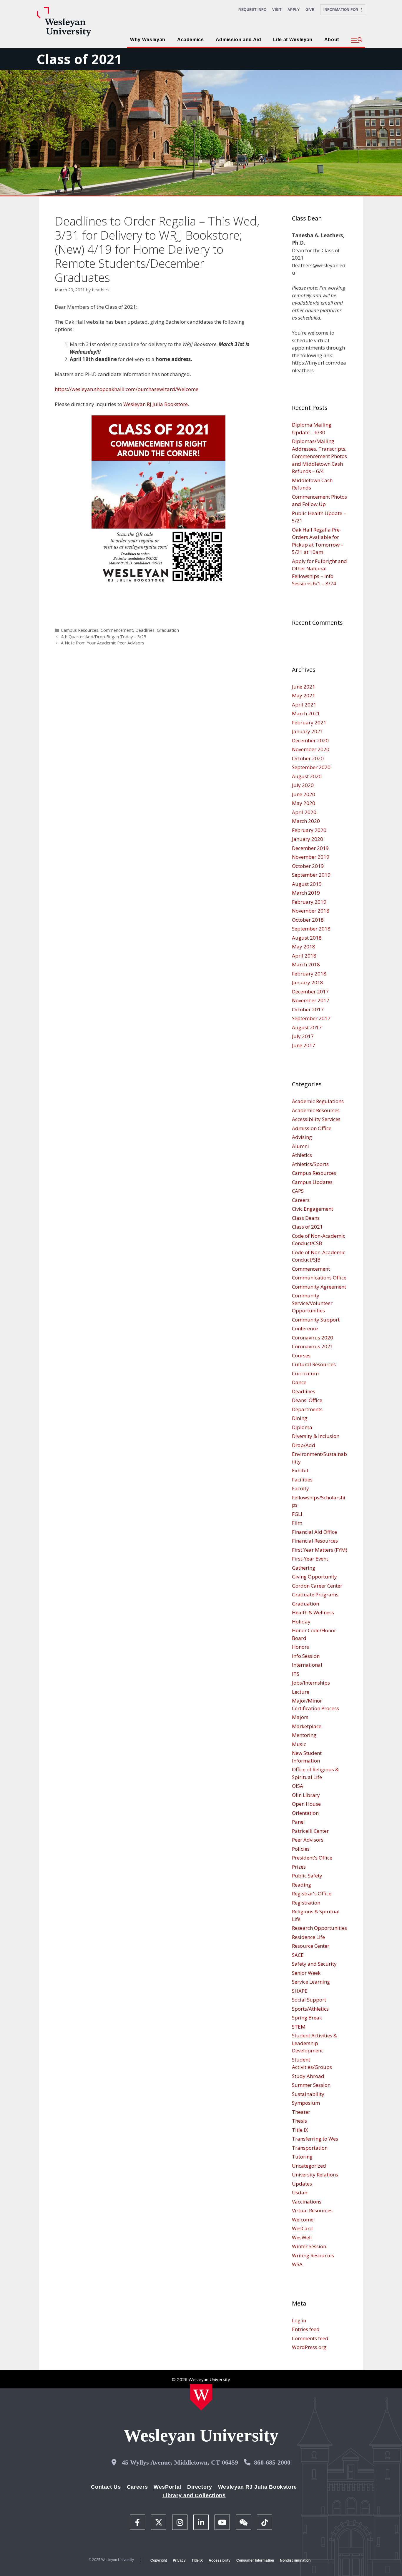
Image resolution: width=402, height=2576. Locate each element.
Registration (306, 1903)
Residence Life (308, 1937)
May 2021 (304, 695)
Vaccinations (307, 2202)
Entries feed (306, 2329)
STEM (299, 2027)
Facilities (302, 1480)
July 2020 (303, 785)
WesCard (302, 2228)
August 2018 (307, 938)
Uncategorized (309, 2166)
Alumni (300, 1146)
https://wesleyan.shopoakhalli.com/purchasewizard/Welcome (127, 389)
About (332, 40)
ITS (296, 1674)
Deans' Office (307, 1400)
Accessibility (220, 2560)
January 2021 (308, 731)
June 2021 (304, 687)
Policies (301, 1849)
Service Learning (311, 1982)
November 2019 (311, 857)
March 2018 (306, 964)
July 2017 (303, 1036)
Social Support (309, 2000)
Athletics (302, 1155)
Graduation (168, 630)
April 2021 (304, 705)
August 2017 (307, 1027)
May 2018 (304, 947)
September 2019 (311, 875)
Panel (298, 1822)
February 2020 (309, 830)
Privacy (179, 2560)
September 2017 (311, 1018)
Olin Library (306, 1795)
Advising (302, 1137)
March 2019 (306, 893)
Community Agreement (319, 1287)
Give (310, 10)
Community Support (316, 1320)
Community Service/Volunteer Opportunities (312, 1303)
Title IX (300, 2130)
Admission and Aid (239, 40)
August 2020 (307, 776)
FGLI (297, 1514)
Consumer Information (255, 2560)
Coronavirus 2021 (313, 1346)
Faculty (300, 1488)
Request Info (252, 10)
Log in (299, 2320)
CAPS (298, 1191)
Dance (299, 1382)
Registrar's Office (312, 1893)
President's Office (312, 1858)
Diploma (302, 1427)
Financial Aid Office (314, 1532)
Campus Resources (80, 630)
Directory (200, 2487)
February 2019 (309, 902)
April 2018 (304, 956)
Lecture (301, 1692)
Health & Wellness (313, 1612)
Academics (191, 40)
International (307, 1665)
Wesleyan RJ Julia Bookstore (156, 404)
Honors (300, 1647)
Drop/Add (304, 1445)
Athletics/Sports (310, 1164)
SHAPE (300, 1991)
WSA (297, 2264)
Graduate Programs (315, 1594)
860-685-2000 (272, 2462)
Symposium (306, 2103)
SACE (298, 1955)
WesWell (302, 2237)
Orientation (305, 1813)
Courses (301, 1355)
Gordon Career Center (317, 1586)
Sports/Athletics (310, 2009)
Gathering (304, 1568)
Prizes (299, 1867)
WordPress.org (309, 2347)
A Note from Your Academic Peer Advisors (103, 643)
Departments (307, 1409)
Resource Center (311, 1946)
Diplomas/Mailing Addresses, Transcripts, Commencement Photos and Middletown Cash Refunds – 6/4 (319, 456)
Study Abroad (308, 2076)
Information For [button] (342, 10)
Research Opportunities (319, 1928)
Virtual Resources (312, 2210)
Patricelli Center (310, 1831)
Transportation (310, 2148)
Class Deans (306, 1218)
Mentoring (304, 1735)
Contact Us (106, 2487)
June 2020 (304, 794)
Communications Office (319, 1278)
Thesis (299, 2121)
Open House (306, 1804)
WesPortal (167, 2487)
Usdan (300, 2192)
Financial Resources (315, 1541)
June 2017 (304, 1045)
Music (299, 1744)
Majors (300, 1717)
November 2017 (311, 1000)
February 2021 (309, 722)
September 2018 (311, 929)
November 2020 (311, 749)
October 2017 (308, 1009)
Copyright (159, 2560)
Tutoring (302, 2157)
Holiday (301, 1622)
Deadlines (145, 630)
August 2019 (307, 884)
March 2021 (306, 713)
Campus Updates (312, 1182)
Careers (301, 1200)
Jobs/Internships (311, 1683)
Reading (301, 1885)
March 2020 (306, 821)
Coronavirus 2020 (313, 1338)
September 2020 (311, 767)
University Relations (315, 2175)
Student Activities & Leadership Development (314, 2043)
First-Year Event (310, 1559)
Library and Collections (194, 2495)
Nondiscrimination (295, 2560)
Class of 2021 (79, 59)
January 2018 (308, 982)
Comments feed (310, 2338)
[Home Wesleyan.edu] (201, 2397)
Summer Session (311, 2085)
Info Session (306, 1656)
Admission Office (312, 1128)
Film (297, 1523)
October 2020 (308, 758)
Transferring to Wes (315, 2139)
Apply (294, 10)
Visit (277, 10)
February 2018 (309, 974)
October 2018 (308, 920)
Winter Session (309, 2246)
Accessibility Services (316, 1119)
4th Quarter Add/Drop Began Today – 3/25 (103, 637)
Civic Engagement (313, 1209)
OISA (298, 1786)
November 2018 (311, 911)
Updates (302, 2184)
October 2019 (308, 866)
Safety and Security (314, 1964)
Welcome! (303, 2220)
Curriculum (305, 1373)
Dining (300, 1418)
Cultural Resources (314, 1364)
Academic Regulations (318, 1101)
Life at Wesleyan (293, 40)
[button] (357, 40)
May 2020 (304, 803)
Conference (305, 1328)
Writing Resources (313, 2255)
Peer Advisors (308, 1840)
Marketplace (307, 1726)
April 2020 (304, 812)
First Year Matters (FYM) (320, 1550)
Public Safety (307, 1876)
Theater (301, 2112)
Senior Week (306, 1973)
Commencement (117, 630)
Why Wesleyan (148, 40)
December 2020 (310, 740)
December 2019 (310, 848)
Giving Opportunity (314, 1577)
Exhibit (300, 1470)
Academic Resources (316, 1110)
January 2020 (308, 839)
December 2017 (310, 992)
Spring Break (307, 2018)
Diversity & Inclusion (316, 1436)
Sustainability (308, 2094)
